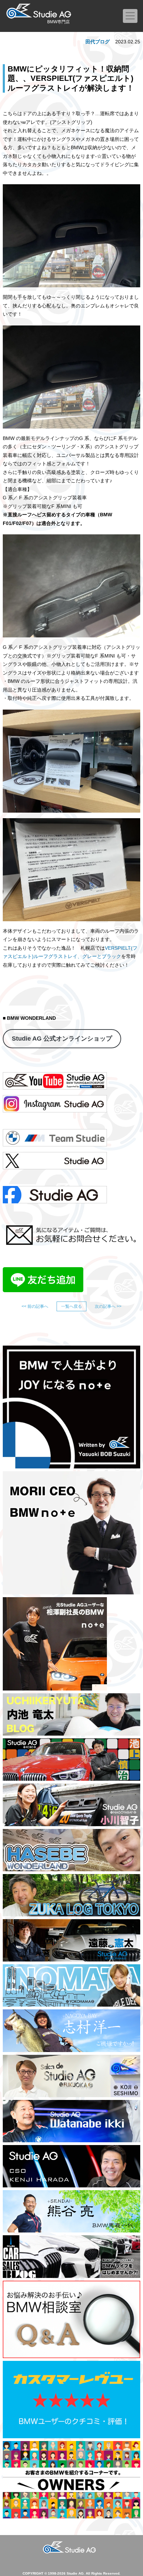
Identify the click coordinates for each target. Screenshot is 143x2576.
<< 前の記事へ (35, 1306)
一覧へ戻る (71, 1306)
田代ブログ (98, 42)
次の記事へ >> (108, 1306)
